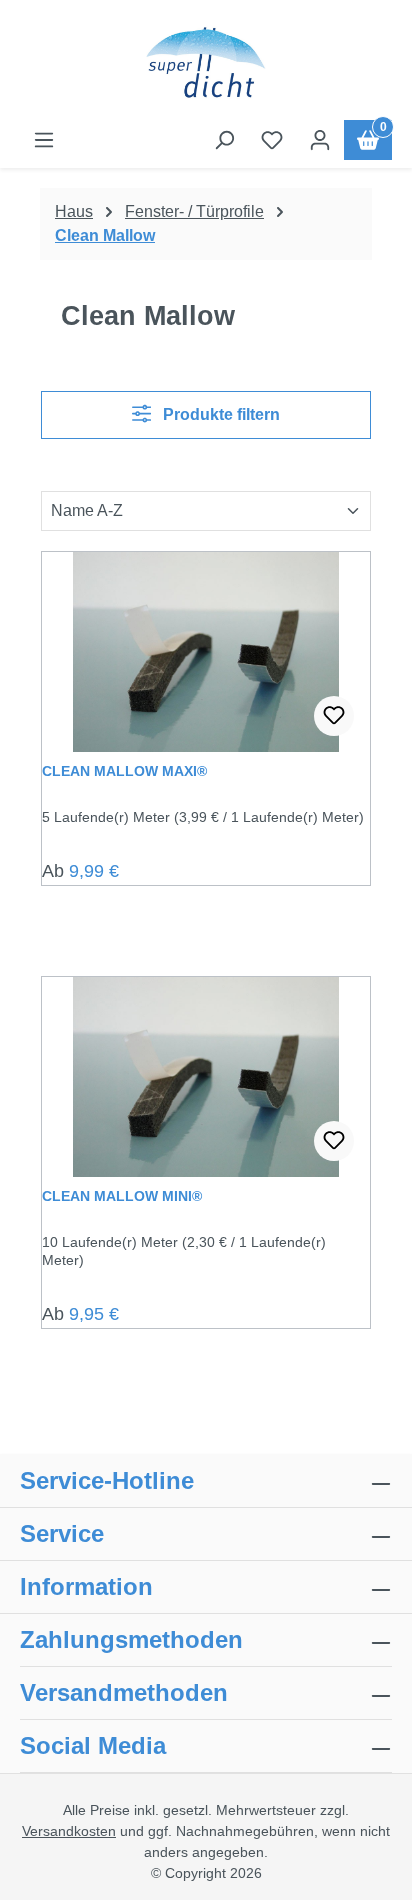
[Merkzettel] (272, 140)
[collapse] (381, 1640)
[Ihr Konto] (320, 140)
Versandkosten (69, 1831)
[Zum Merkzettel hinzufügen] (334, 716)
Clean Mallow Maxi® (124, 771)
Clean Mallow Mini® (122, 1196)
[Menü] (44, 140)
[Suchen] (224, 140)
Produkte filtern (219, 414)
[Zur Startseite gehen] (206, 64)
